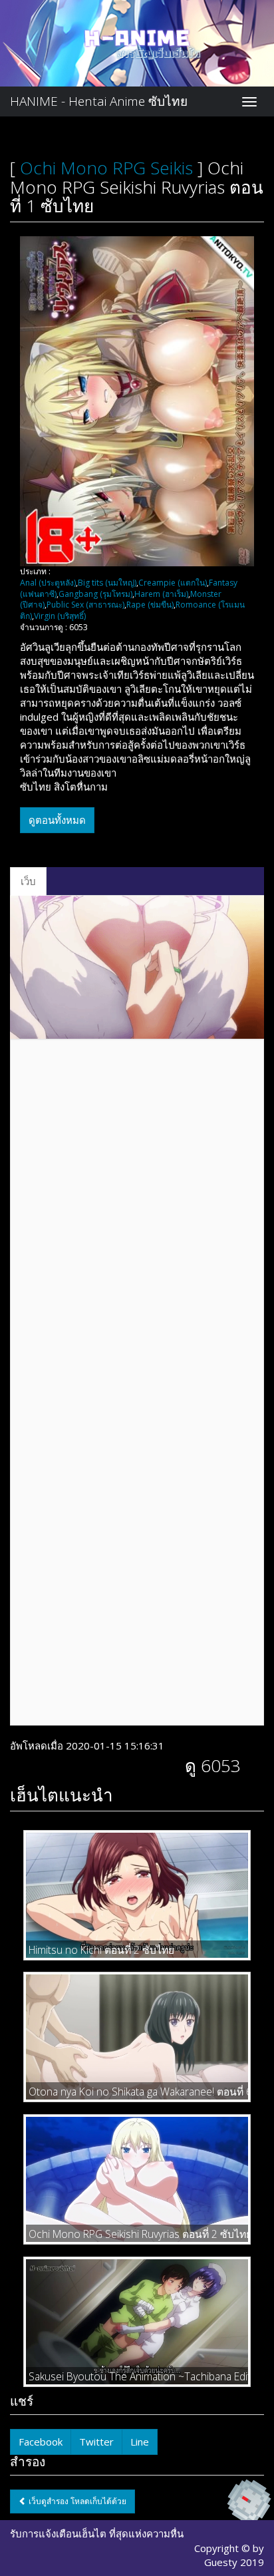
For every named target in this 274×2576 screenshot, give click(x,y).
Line (140, 2442)
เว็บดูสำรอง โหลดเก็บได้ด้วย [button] (76, 2501)
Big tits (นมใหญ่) (107, 583)
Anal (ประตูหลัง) (48, 583)
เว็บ (28, 881)
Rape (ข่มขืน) (150, 605)
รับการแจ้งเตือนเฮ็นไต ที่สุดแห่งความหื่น (97, 2533)
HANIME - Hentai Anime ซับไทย (99, 101)
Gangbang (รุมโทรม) (95, 594)
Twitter (96, 2442)
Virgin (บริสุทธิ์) (60, 616)
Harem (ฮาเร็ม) (161, 594)
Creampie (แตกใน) (173, 583)
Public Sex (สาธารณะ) (85, 605)
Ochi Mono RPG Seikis (106, 168)
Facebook (41, 2442)
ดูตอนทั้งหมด (57, 820)
